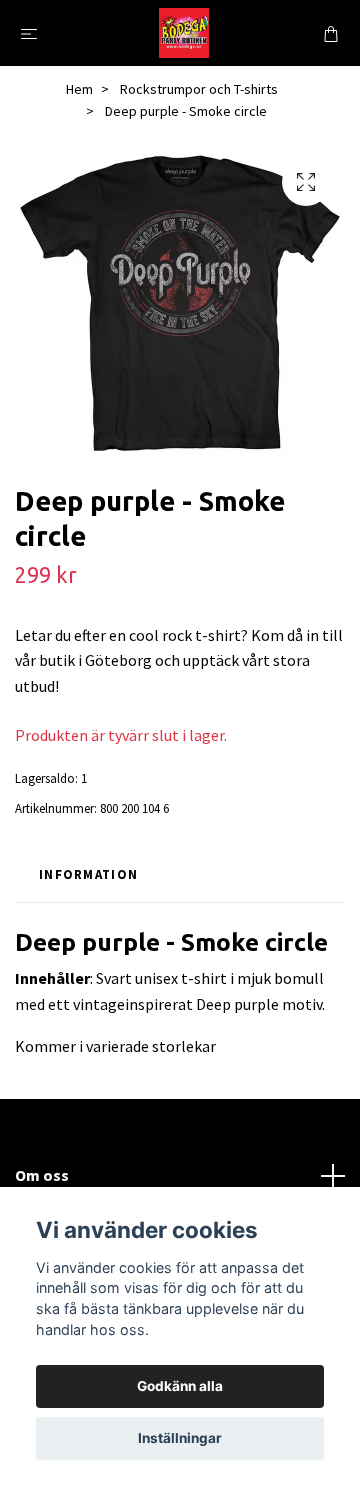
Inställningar (180, 1438)
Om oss (42, 1175)
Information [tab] (88, 874)
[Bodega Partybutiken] (184, 33)
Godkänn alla (180, 1386)
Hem (79, 89)
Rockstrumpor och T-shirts (199, 89)
